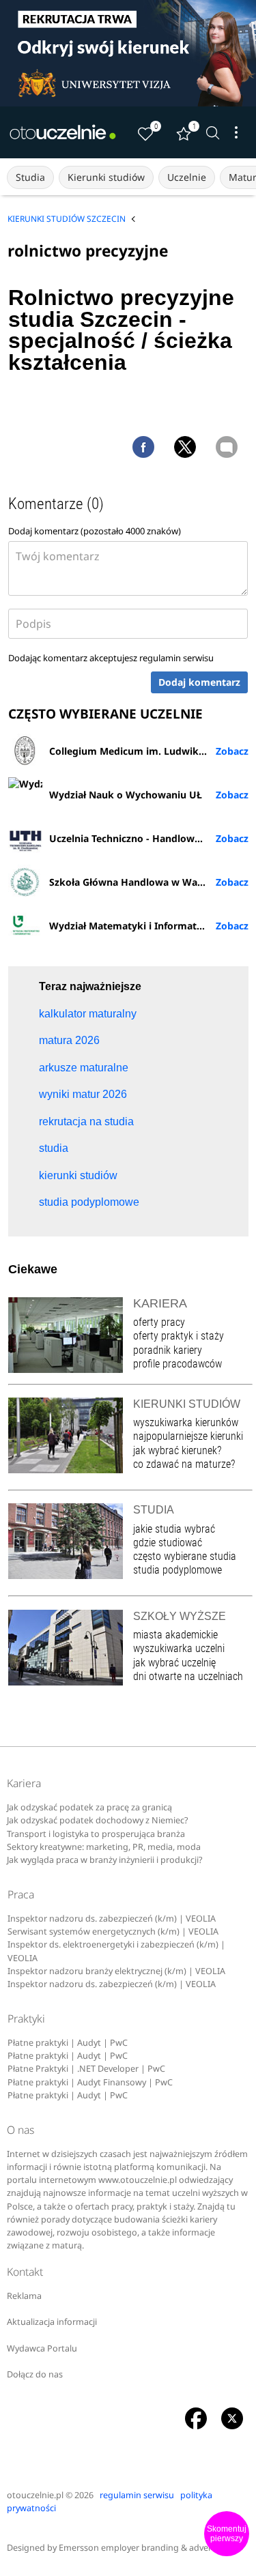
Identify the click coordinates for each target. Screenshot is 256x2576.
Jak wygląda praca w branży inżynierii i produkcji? (104, 1860)
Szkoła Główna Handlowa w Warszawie (141, 882)
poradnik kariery (168, 1350)
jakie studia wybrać (175, 1529)
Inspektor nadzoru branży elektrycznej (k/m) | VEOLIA (116, 1971)
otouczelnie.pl (35, 2495)
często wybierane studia (185, 1556)
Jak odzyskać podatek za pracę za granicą (89, 1807)
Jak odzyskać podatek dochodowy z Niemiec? (97, 1820)
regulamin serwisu (176, 658)
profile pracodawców (177, 1364)
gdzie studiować (168, 1543)
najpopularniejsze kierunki (188, 1436)
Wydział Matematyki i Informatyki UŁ (138, 926)
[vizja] (128, 53)
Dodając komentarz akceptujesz (111, 658)
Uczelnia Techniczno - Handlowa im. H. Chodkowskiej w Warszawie (149, 838)
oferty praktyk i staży (179, 1336)
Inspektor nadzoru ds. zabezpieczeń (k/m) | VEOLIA (112, 1919)
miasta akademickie (175, 1635)
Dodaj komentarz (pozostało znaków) (95, 531)
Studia (30, 177)
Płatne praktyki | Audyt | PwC (68, 2043)
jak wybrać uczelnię (174, 1663)
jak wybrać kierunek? (177, 1450)
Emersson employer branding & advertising (146, 2548)
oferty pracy (159, 1322)
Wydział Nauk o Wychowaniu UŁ (126, 795)
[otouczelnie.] (63, 132)
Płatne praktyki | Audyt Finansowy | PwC (90, 2082)
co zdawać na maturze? (184, 1464)
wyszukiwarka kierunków (186, 1422)
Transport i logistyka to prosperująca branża (96, 1834)
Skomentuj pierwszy (227, 2534)
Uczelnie (187, 177)
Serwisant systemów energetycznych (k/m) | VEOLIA (113, 1931)
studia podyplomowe (177, 1570)
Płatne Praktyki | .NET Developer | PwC (86, 2069)
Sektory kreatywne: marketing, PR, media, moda (104, 1847)
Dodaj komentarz (199, 682)
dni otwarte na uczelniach (188, 1676)
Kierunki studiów (106, 177)
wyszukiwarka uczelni (179, 1648)
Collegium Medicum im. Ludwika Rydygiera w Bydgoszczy (149, 751)
